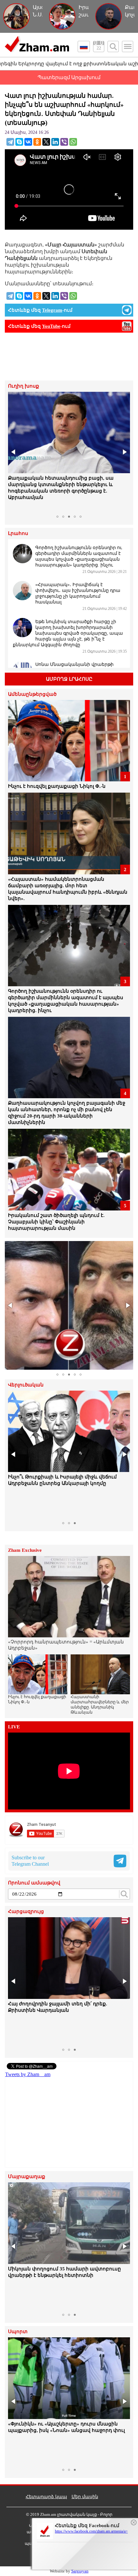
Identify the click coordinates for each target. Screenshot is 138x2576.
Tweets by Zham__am (28, 2074)
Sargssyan (80, 2571)
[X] (46, 142)
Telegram (52, 310)
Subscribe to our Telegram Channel (30, 1861)
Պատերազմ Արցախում (69, 77)
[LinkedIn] (55, 142)
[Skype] (19, 142)
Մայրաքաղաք (27, 2177)
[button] (14, 452)
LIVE (14, 1727)
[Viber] (64, 142)
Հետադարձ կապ (46, 2497)
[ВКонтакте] (28, 142)
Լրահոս (18, 534)
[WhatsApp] (73, 142)
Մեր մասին (85, 2497)
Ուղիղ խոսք (24, 386)
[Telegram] (10, 142)
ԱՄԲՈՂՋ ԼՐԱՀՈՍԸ (69, 679)
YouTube (51, 326)
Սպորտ (18, 2332)
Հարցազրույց (26, 1912)
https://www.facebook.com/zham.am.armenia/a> (91, 2531)
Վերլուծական (26, 1385)
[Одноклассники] (37, 142)
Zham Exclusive (25, 1550)
